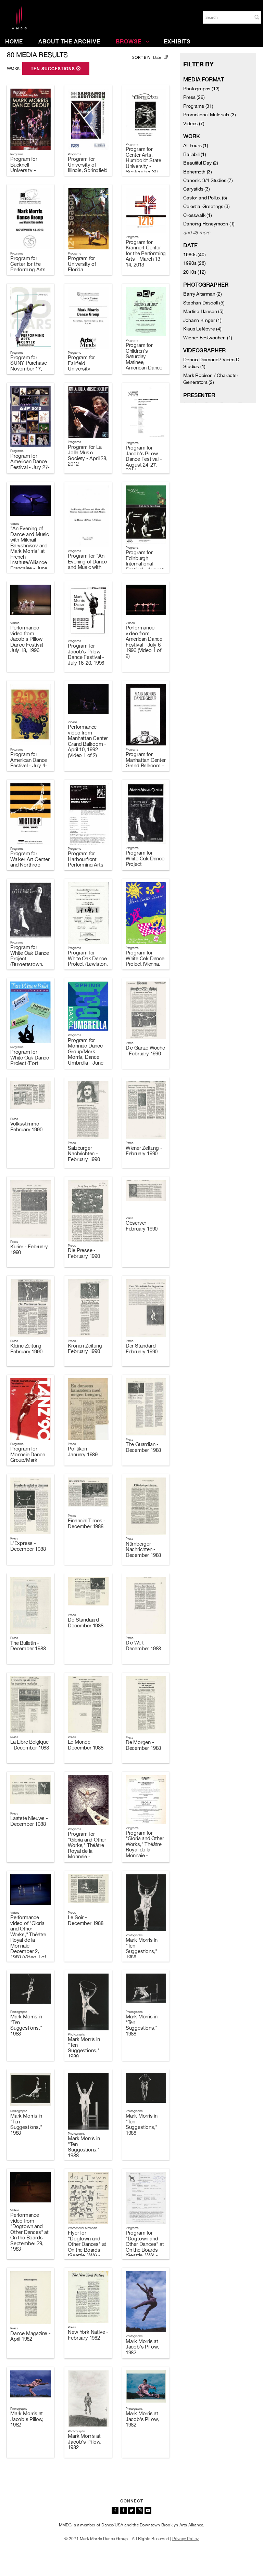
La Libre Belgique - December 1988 (30, 1745)
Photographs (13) (201, 89)
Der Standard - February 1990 (142, 1349)
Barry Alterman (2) (202, 294)
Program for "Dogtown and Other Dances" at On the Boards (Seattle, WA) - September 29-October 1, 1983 (145, 2250)
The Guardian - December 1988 (143, 1447)
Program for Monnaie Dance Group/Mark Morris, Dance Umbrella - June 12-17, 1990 (85, 1054)
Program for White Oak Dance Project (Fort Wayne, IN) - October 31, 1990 (30, 1063)
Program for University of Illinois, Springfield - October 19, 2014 (88, 170)
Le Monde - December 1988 (85, 1745)
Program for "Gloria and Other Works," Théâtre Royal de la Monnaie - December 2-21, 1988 (87, 1851)
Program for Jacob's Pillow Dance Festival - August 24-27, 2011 (144, 459)
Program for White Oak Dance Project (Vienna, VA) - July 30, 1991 (145, 964)
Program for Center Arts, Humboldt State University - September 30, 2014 (143, 163)
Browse (129, 42)
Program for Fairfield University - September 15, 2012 (84, 369)
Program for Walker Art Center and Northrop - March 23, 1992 (30, 862)
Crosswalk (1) (197, 215)
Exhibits (177, 42)
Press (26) (194, 97)
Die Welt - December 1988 (143, 1645)
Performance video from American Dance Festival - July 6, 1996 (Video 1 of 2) (144, 642)
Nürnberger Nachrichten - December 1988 (143, 1549)
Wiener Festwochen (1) (208, 338)
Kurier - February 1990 (29, 1249)
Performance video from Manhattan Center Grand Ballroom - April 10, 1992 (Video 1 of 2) (88, 741)
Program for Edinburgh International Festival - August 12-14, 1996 (145, 564)
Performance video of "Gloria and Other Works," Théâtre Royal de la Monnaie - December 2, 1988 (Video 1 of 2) (28, 1940)
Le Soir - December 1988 (85, 1920)
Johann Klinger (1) (202, 320)
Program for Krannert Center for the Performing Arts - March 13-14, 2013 (146, 253)
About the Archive (69, 42)
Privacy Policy (186, 2539)
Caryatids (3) (196, 189)
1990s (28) (194, 263)
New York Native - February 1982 (88, 2335)
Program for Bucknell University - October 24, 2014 (29, 167)
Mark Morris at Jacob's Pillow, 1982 (142, 2347)
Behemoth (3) (198, 172)
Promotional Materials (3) (209, 115)
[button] (257, 17)
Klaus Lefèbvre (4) (202, 329)
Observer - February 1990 (142, 1226)
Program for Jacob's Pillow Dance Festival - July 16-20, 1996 (86, 654)
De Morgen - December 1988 (143, 1745)
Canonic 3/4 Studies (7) (208, 180)
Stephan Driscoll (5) (204, 303)
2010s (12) (194, 272)
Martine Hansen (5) (203, 311)
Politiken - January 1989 (83, 1452)
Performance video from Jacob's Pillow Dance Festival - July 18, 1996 (28, 639)
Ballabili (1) (195, 154)
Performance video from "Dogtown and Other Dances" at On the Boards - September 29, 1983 (29, 2232)
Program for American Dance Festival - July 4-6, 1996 (29, 763)
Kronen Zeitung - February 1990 (86, 1349)
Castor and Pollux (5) (205, 198)
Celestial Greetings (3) (206, 206)
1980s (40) (194, 255)
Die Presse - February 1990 (84, 1253)
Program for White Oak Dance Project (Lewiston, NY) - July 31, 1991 (88, 964)
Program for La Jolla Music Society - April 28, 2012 (87, 456)
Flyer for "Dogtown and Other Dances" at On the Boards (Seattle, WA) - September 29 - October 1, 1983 (87, 2250)
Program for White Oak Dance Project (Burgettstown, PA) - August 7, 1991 (30, 961)
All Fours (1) (196, 145)
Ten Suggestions (54, 69)
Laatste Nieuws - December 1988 (29, 1821)
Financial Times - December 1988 (87, 1523)
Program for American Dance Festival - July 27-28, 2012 (30, 464)
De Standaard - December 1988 (85, 1623)
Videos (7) (194, 123)
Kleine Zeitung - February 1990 (28, 1349)
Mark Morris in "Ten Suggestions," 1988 (142, 1948)
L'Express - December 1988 (28, 1546)
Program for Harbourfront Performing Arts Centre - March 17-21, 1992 (85, 865)
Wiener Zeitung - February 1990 (144, 1151)
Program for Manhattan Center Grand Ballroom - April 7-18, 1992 (146, 763)
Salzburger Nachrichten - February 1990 (84, 1154)
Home (14, 42)
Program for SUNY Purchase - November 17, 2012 (30, 366)
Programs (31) (198, 106)
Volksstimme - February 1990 (26, 1127)
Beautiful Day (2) (201, 163)
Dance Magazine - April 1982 (30, 2336)
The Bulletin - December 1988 (28, 1646)
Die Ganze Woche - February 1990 (145, 1051)
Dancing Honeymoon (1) (209, 224)
